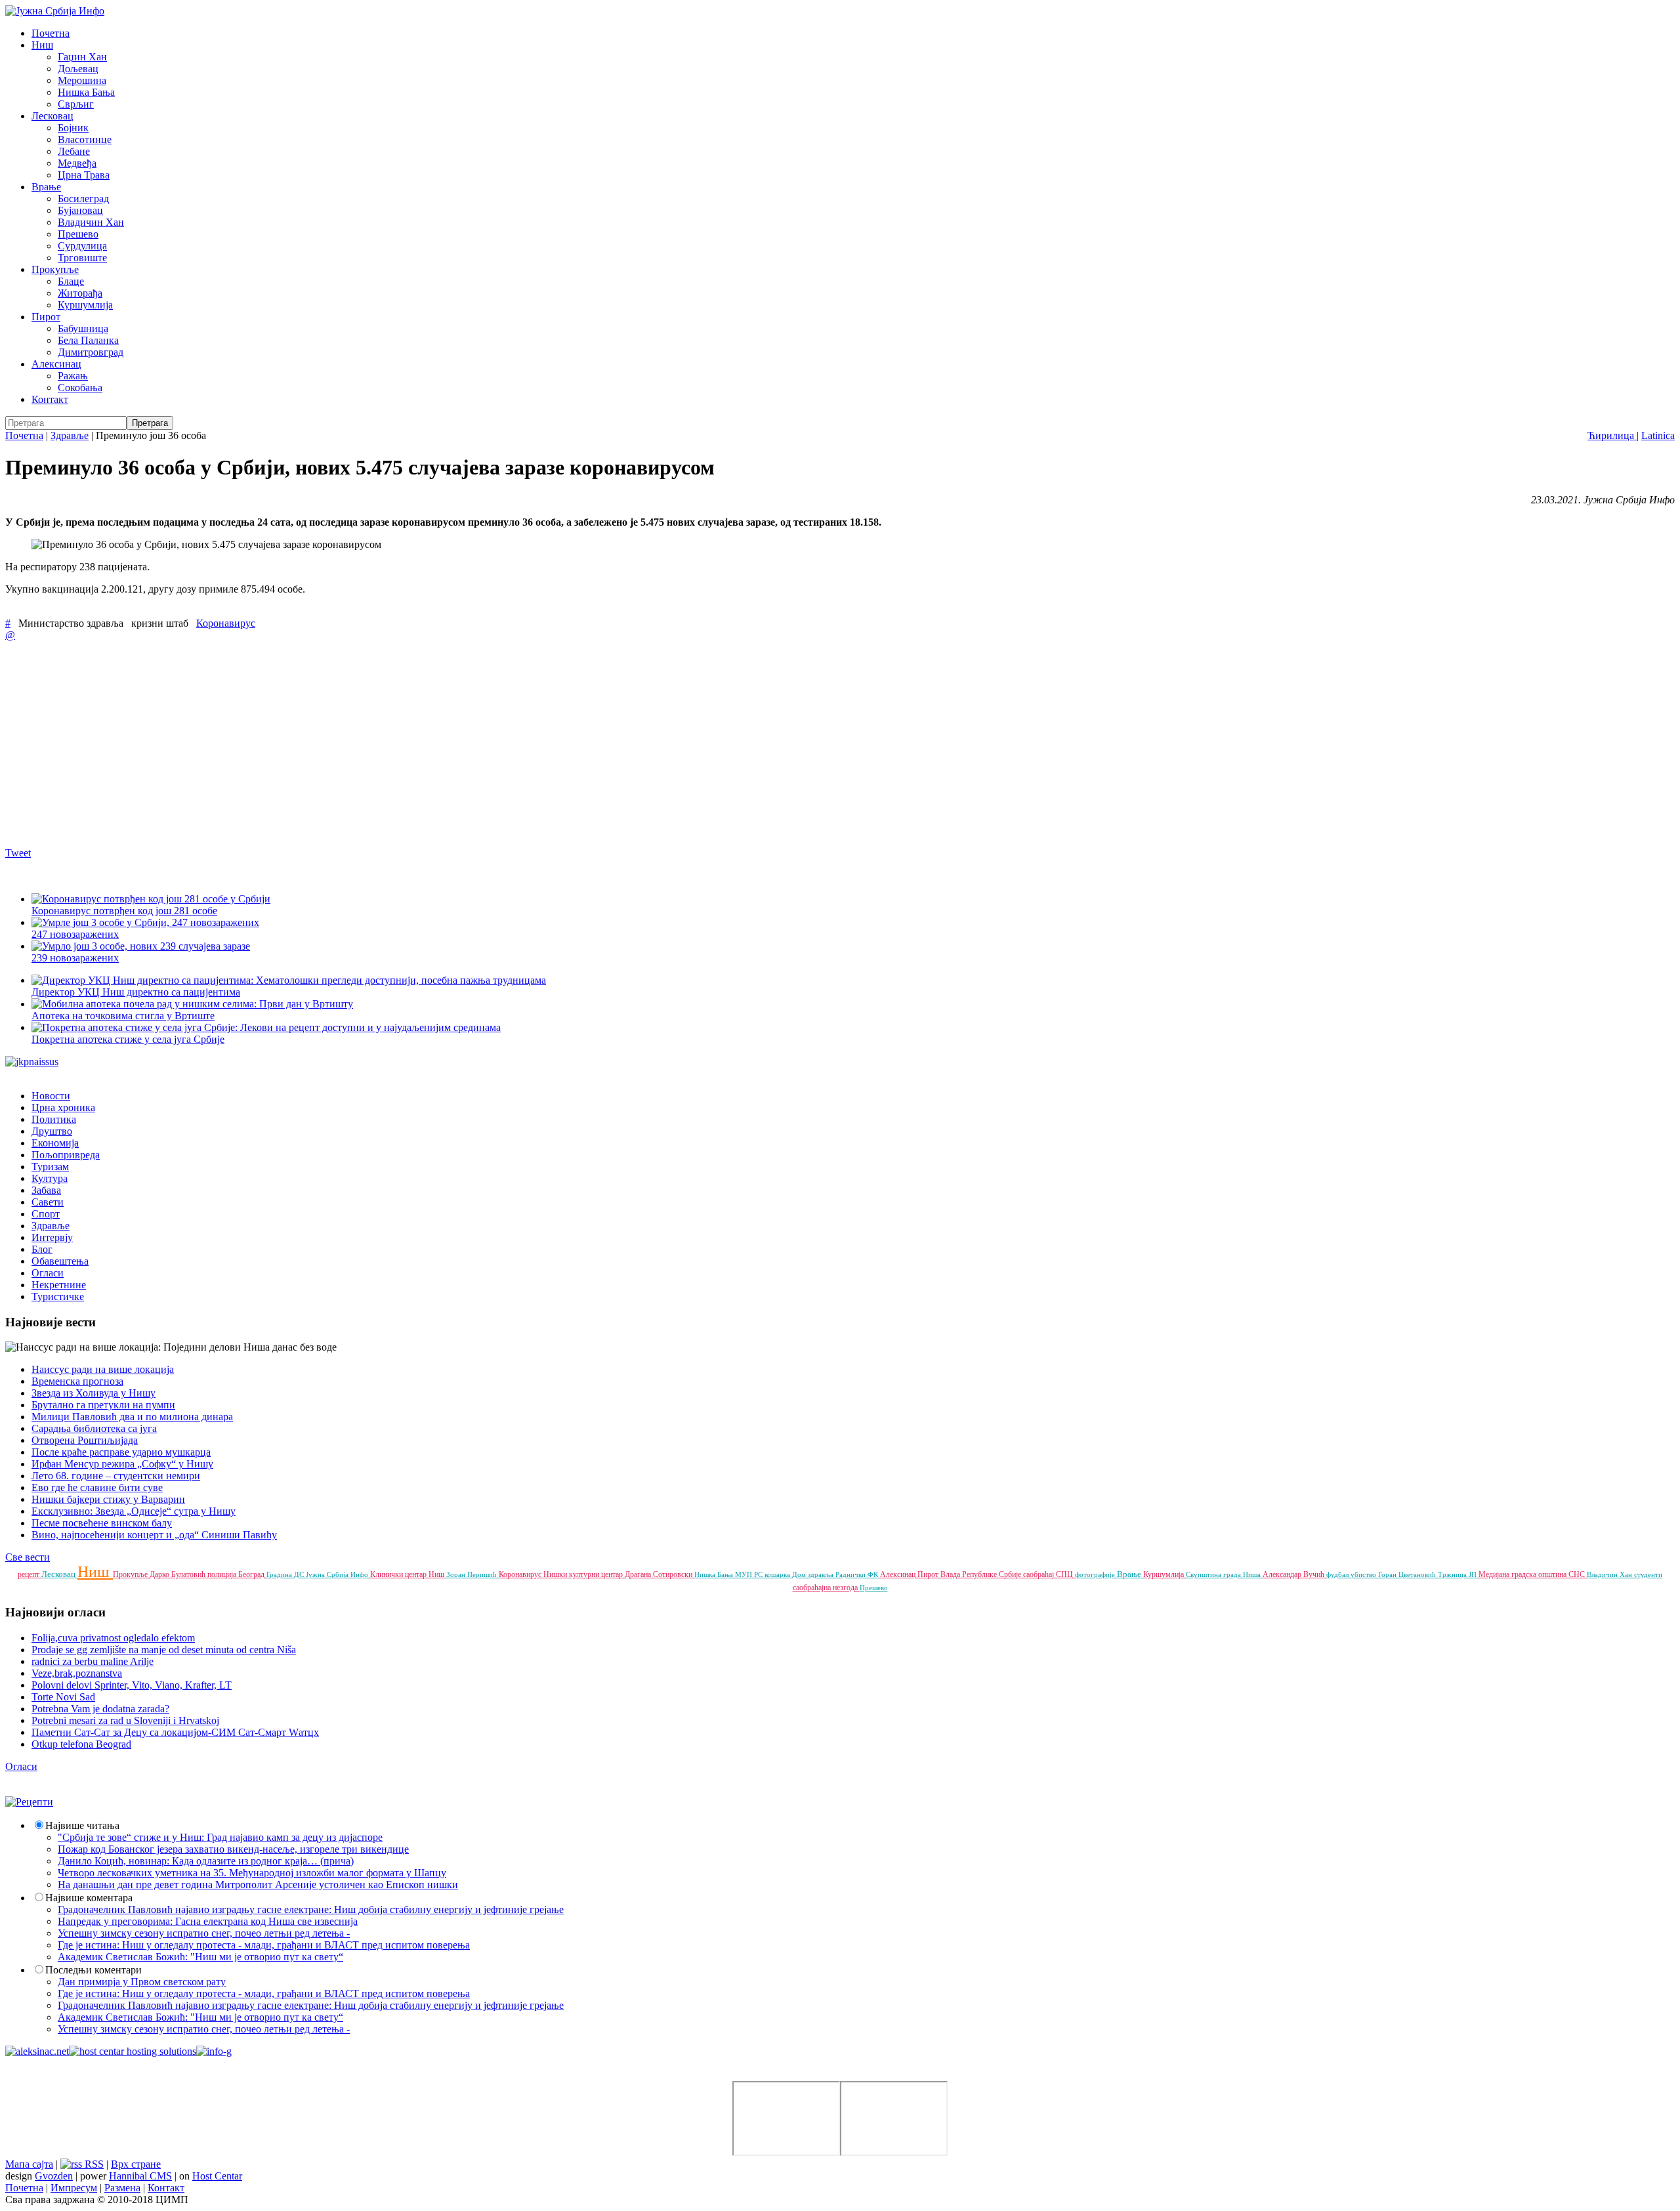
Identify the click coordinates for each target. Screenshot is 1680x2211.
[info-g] (214, 2051)
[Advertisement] (399, 744)
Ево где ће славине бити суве (97, 1487)
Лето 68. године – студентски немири (116, 1476)
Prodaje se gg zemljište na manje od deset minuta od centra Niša (164, 1650)
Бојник (73, 128)
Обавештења (60, 1261)
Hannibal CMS (140, 2176)
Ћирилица (1612, 435)
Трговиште (82, 258)
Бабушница (83, 328)
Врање (46, 187)
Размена (122, 2188)
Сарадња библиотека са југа (94, 1428)
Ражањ (73, 376)
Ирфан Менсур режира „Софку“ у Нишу (122, 1464)
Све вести (28, 1557)
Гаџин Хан (82, 57)
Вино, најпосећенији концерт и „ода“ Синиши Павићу (154, 1535)
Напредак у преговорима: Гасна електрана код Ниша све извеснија (208, 1921)
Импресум (74, 2188)
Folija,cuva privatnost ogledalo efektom (113, 1638)
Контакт (50, 399)
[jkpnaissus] (32, 1062)
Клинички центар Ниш (408, 1574)
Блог (42, 1249)
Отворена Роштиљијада (85, 1440)
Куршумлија (85, 305)
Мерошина (82, 80)
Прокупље (55, 269)
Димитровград (91, 352)
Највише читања (82, 1825)
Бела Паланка (88, 340)
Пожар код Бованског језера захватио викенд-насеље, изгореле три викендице (233, 1849)
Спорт (46, 1214)
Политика (54, 1119)
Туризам (50, 1167)
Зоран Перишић (472, 1574)
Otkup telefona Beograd (81, 1744)
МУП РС (750, 1574)
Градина (280, 1574)
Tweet (18, 853)
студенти (1648, 1574)
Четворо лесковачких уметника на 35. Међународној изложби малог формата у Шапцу (252, 1873)
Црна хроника (63, 1107)
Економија (55, 1143)
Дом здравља (814, 1574)
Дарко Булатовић (178, 1574)
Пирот (46, 317)
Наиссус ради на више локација (103, 1369)
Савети (48, 1202)
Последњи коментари (94, 1970)
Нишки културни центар (584, 1574)
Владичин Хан (91, 222)
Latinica (1658, 435)
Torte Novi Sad (63, 1697)
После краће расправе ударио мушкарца (121, 1452)
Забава (46, 1190)
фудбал (1338, 1574)
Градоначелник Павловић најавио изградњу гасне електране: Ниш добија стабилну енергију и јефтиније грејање (311, 1909)
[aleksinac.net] (37, 2051)
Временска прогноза (77, 1381)
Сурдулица (82, 246)
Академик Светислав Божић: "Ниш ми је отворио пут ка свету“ (200, 1957)
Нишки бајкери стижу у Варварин (108, 1499)
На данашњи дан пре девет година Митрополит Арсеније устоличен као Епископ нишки (258, 1885)
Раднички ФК (858, 1574)
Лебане (74, 151)
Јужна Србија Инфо (338, 1574)
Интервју (52, 1237)
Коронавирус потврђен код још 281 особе (124, 911)
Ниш (42, 45)
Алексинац (56, 364)
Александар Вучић (1294, 1574)
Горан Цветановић (1408, 1574)
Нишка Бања (86, 92)
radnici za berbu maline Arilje (93, 1661)
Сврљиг (76, 104)
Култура (50, 1178)
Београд (252, 1574)
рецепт (30, 1574)
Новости (51, 1096)
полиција (223, 1574)
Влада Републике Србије (982, 1574)
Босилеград (83, 199)
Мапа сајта (29, 2164)
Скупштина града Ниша (1224, 1574)
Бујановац (80, 210)
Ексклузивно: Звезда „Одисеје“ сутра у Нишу (134, 1511)
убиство (1364, 1574)
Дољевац (78, 69)
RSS (93, 2164)
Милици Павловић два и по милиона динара (132, 1417)
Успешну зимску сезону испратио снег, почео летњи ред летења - (204, 1933)
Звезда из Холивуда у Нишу (94, 1393)
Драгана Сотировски (660, 1574)
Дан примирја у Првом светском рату (142, 1982)
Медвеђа (77, 163)
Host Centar (217, 2176)
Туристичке (58, 1296)
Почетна (51, 33)
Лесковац (52, 116)
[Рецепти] (29, 1802)
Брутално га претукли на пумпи (103, 1405)
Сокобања (80, 388)
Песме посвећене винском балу (102, 1523)
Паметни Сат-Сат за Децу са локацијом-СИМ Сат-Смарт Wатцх (175, 1732)
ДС (300, 1574)
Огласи (48, 1273)
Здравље (70, 435)
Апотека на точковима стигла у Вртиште (123, 1016)
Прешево (78, 234)
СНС (1578, 1574)
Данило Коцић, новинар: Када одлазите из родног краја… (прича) (206, 1861)
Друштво (52, 1131)
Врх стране (136, 2164)
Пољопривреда (66, 1155)
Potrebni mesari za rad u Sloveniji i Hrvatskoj (125, 1720)
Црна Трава (84, 175)
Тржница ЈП (1458, 1574)
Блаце (71, 281)
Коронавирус (226, 623)
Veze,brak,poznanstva (77, 1673)
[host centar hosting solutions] (133, 2051)
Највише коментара (89, 1898)
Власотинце (85, 139)
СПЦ (1065, 1574)
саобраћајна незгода (826, 1588)
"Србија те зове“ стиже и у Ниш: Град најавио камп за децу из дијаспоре (220, 1837)
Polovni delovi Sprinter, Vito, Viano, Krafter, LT (132, 1685)
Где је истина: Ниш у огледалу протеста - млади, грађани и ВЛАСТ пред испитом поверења (264, 1945)
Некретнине (59, 1285)
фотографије (1096, 1574)
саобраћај (1039, 1574)
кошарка (778, 1574)
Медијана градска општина (1523, 1574)
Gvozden (54, 2176)
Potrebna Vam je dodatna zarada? (100, 1709)
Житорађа (80, 293)
